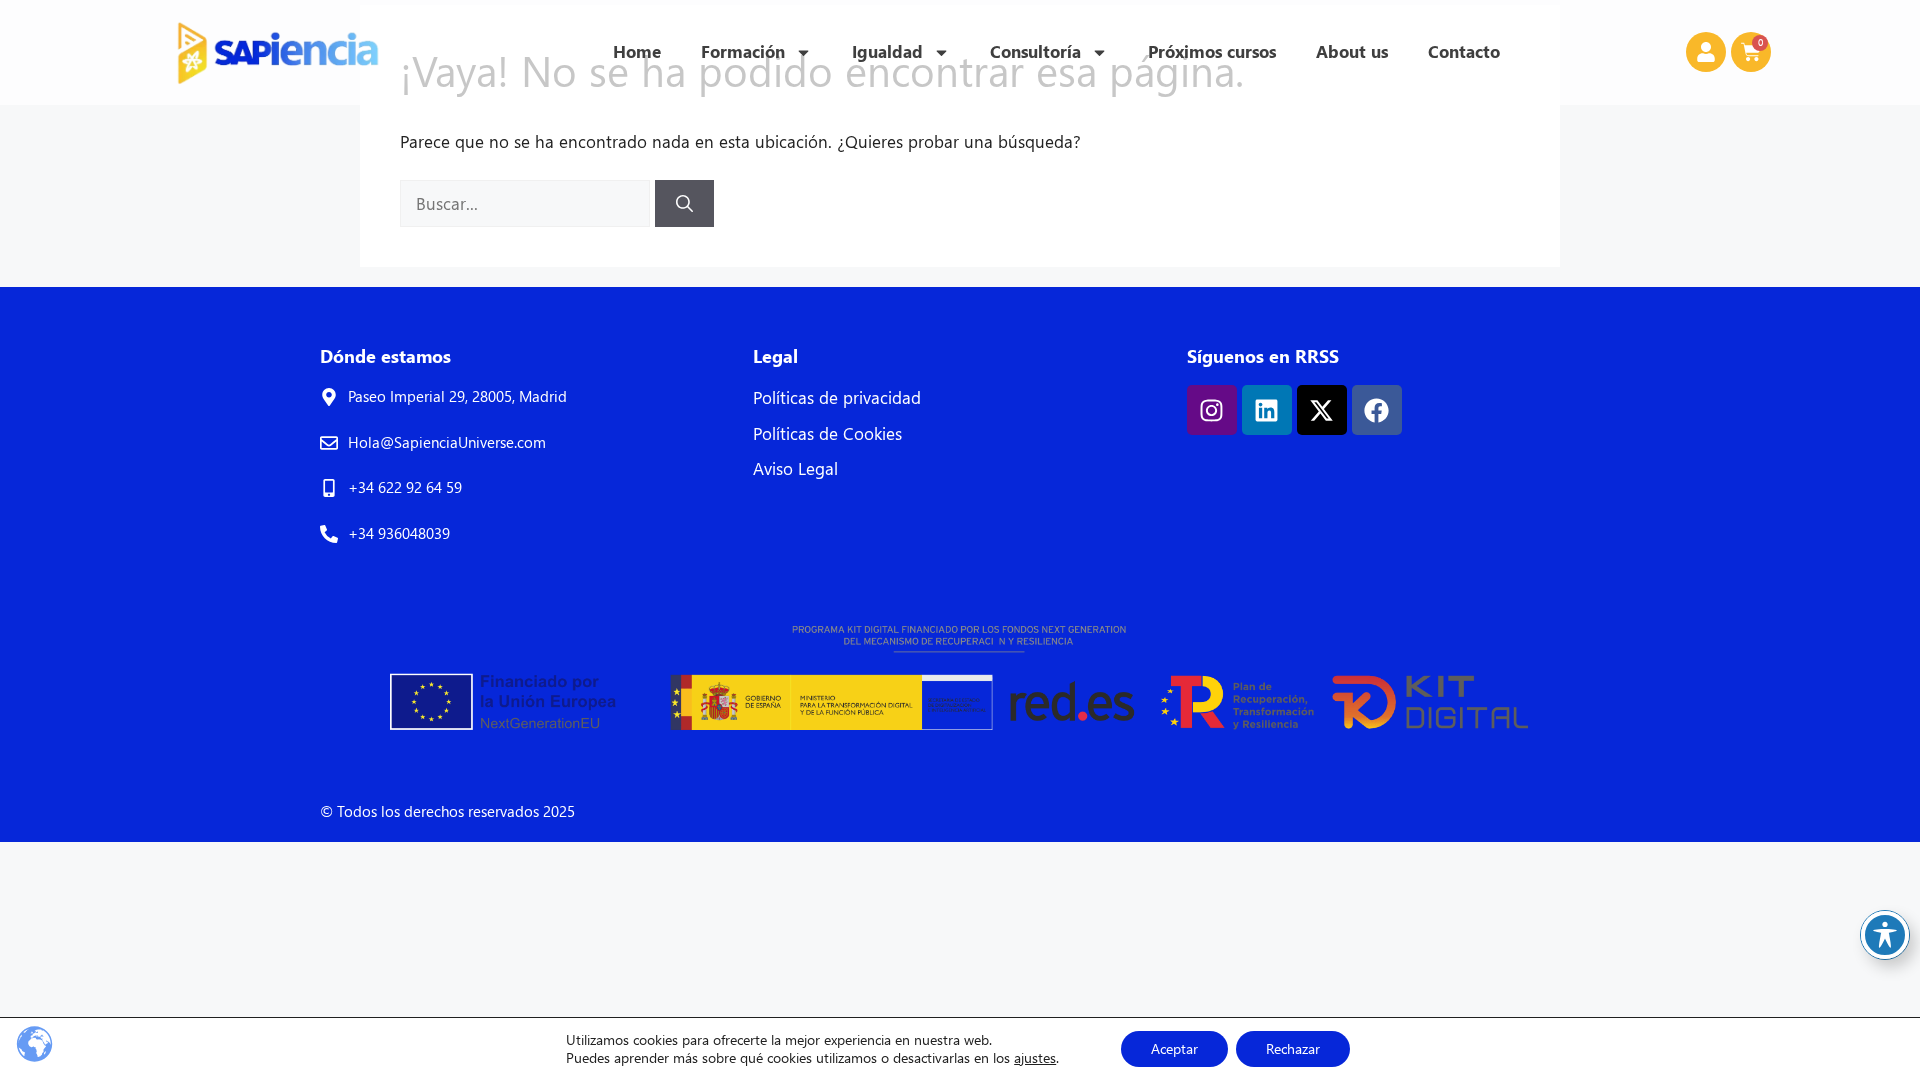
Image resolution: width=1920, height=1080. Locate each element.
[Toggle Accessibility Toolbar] (1885, 935)
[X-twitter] (1322, 410)
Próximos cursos (1212, 51)
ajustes (1035, 1058)
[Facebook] (1377, 410)
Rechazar (1293, 1048)
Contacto (1464, 51)
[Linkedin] (1267, 410)
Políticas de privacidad (837, 397)
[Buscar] (684, 204)
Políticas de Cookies (827, 433)
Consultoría (1035, 51)
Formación (743, 51)
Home (637, 51)
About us (1352, 51)
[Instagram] (1212, 410)
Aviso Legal (795, 468)
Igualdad (887, 51)
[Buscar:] (527, 203)
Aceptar (1174, 1048)
